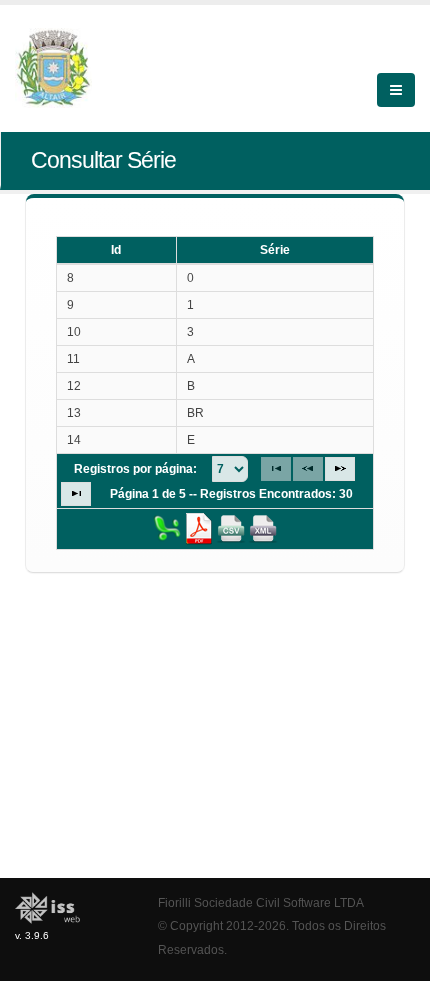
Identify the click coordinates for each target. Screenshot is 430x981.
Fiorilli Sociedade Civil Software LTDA (261, 902)
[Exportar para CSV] (231, 528)
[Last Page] (76, 494)
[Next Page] (340, 469)
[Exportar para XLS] (167, 528)
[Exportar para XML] (263, 528)
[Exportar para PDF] (199, 528)
